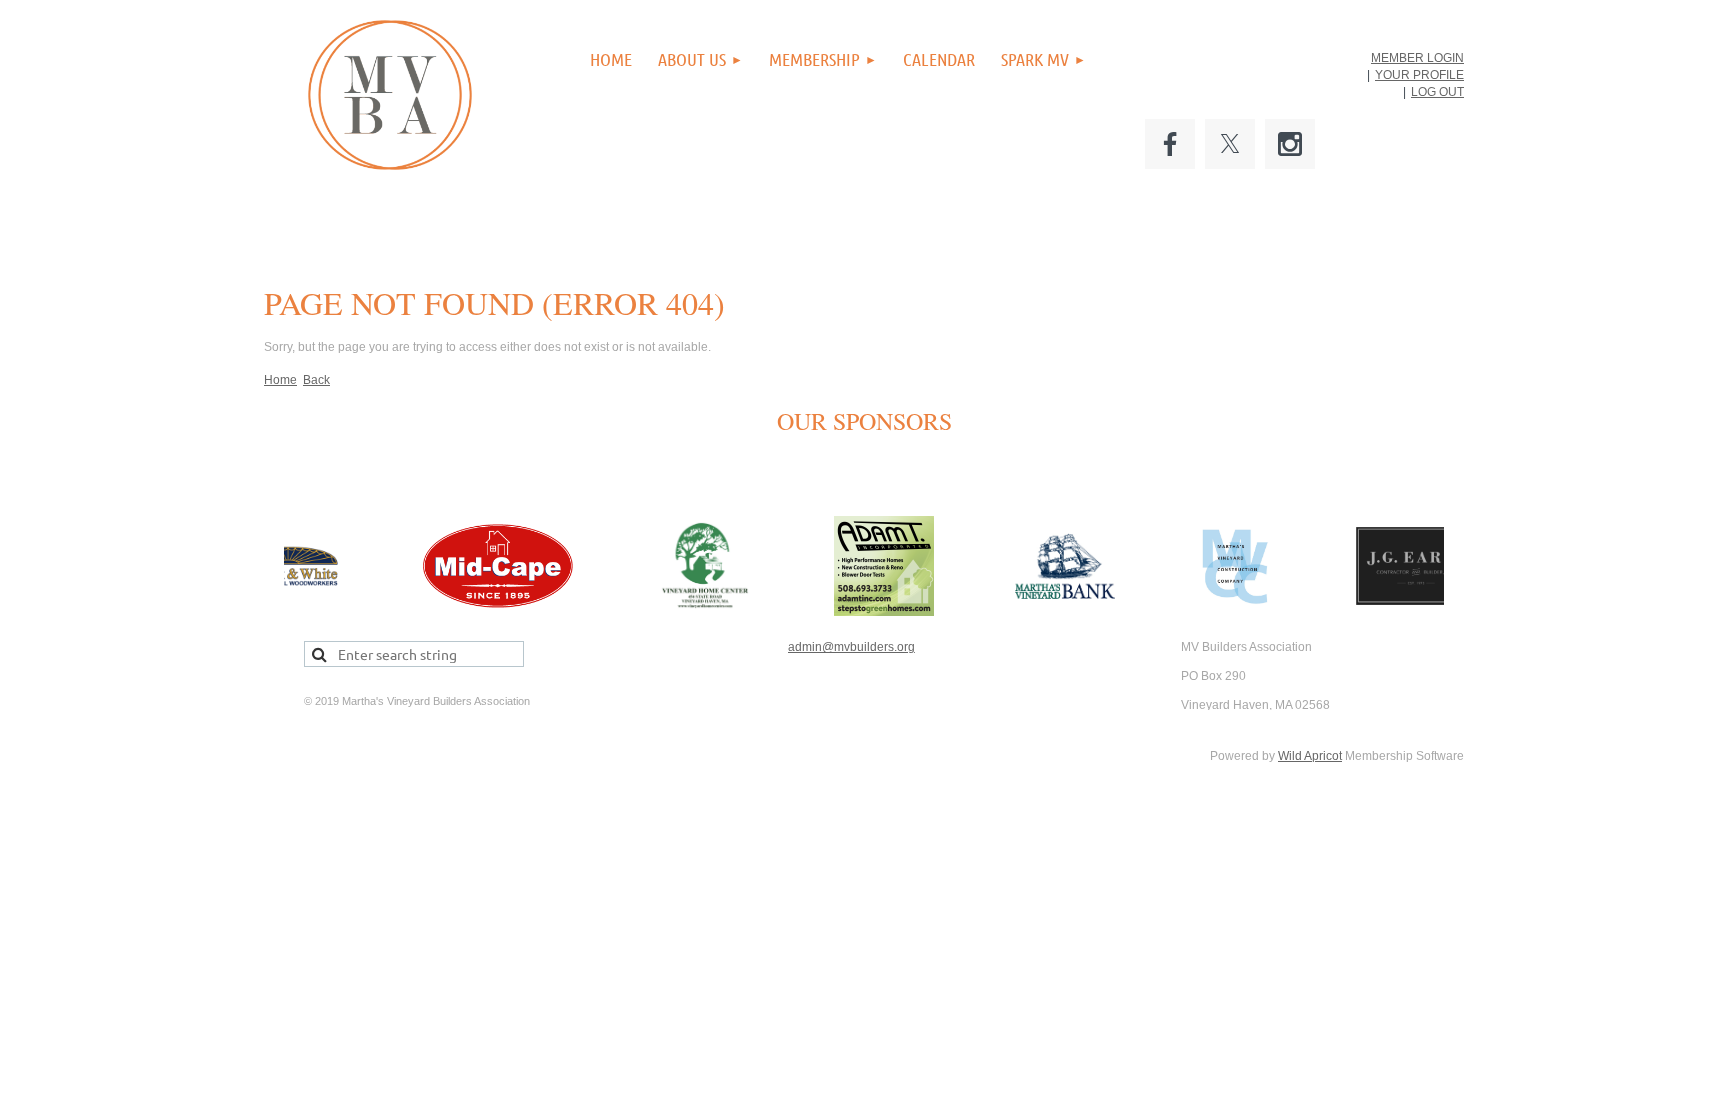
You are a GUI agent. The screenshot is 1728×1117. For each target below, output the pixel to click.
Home (280, 380)
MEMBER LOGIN (1417, 58)
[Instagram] (1290, 144)
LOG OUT (1437, 92)
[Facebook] (1170, 144)
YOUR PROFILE (1419, 75)
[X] (1230, 144)
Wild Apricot (1310, 756)
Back (316, 380)
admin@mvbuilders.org (851, 647)
